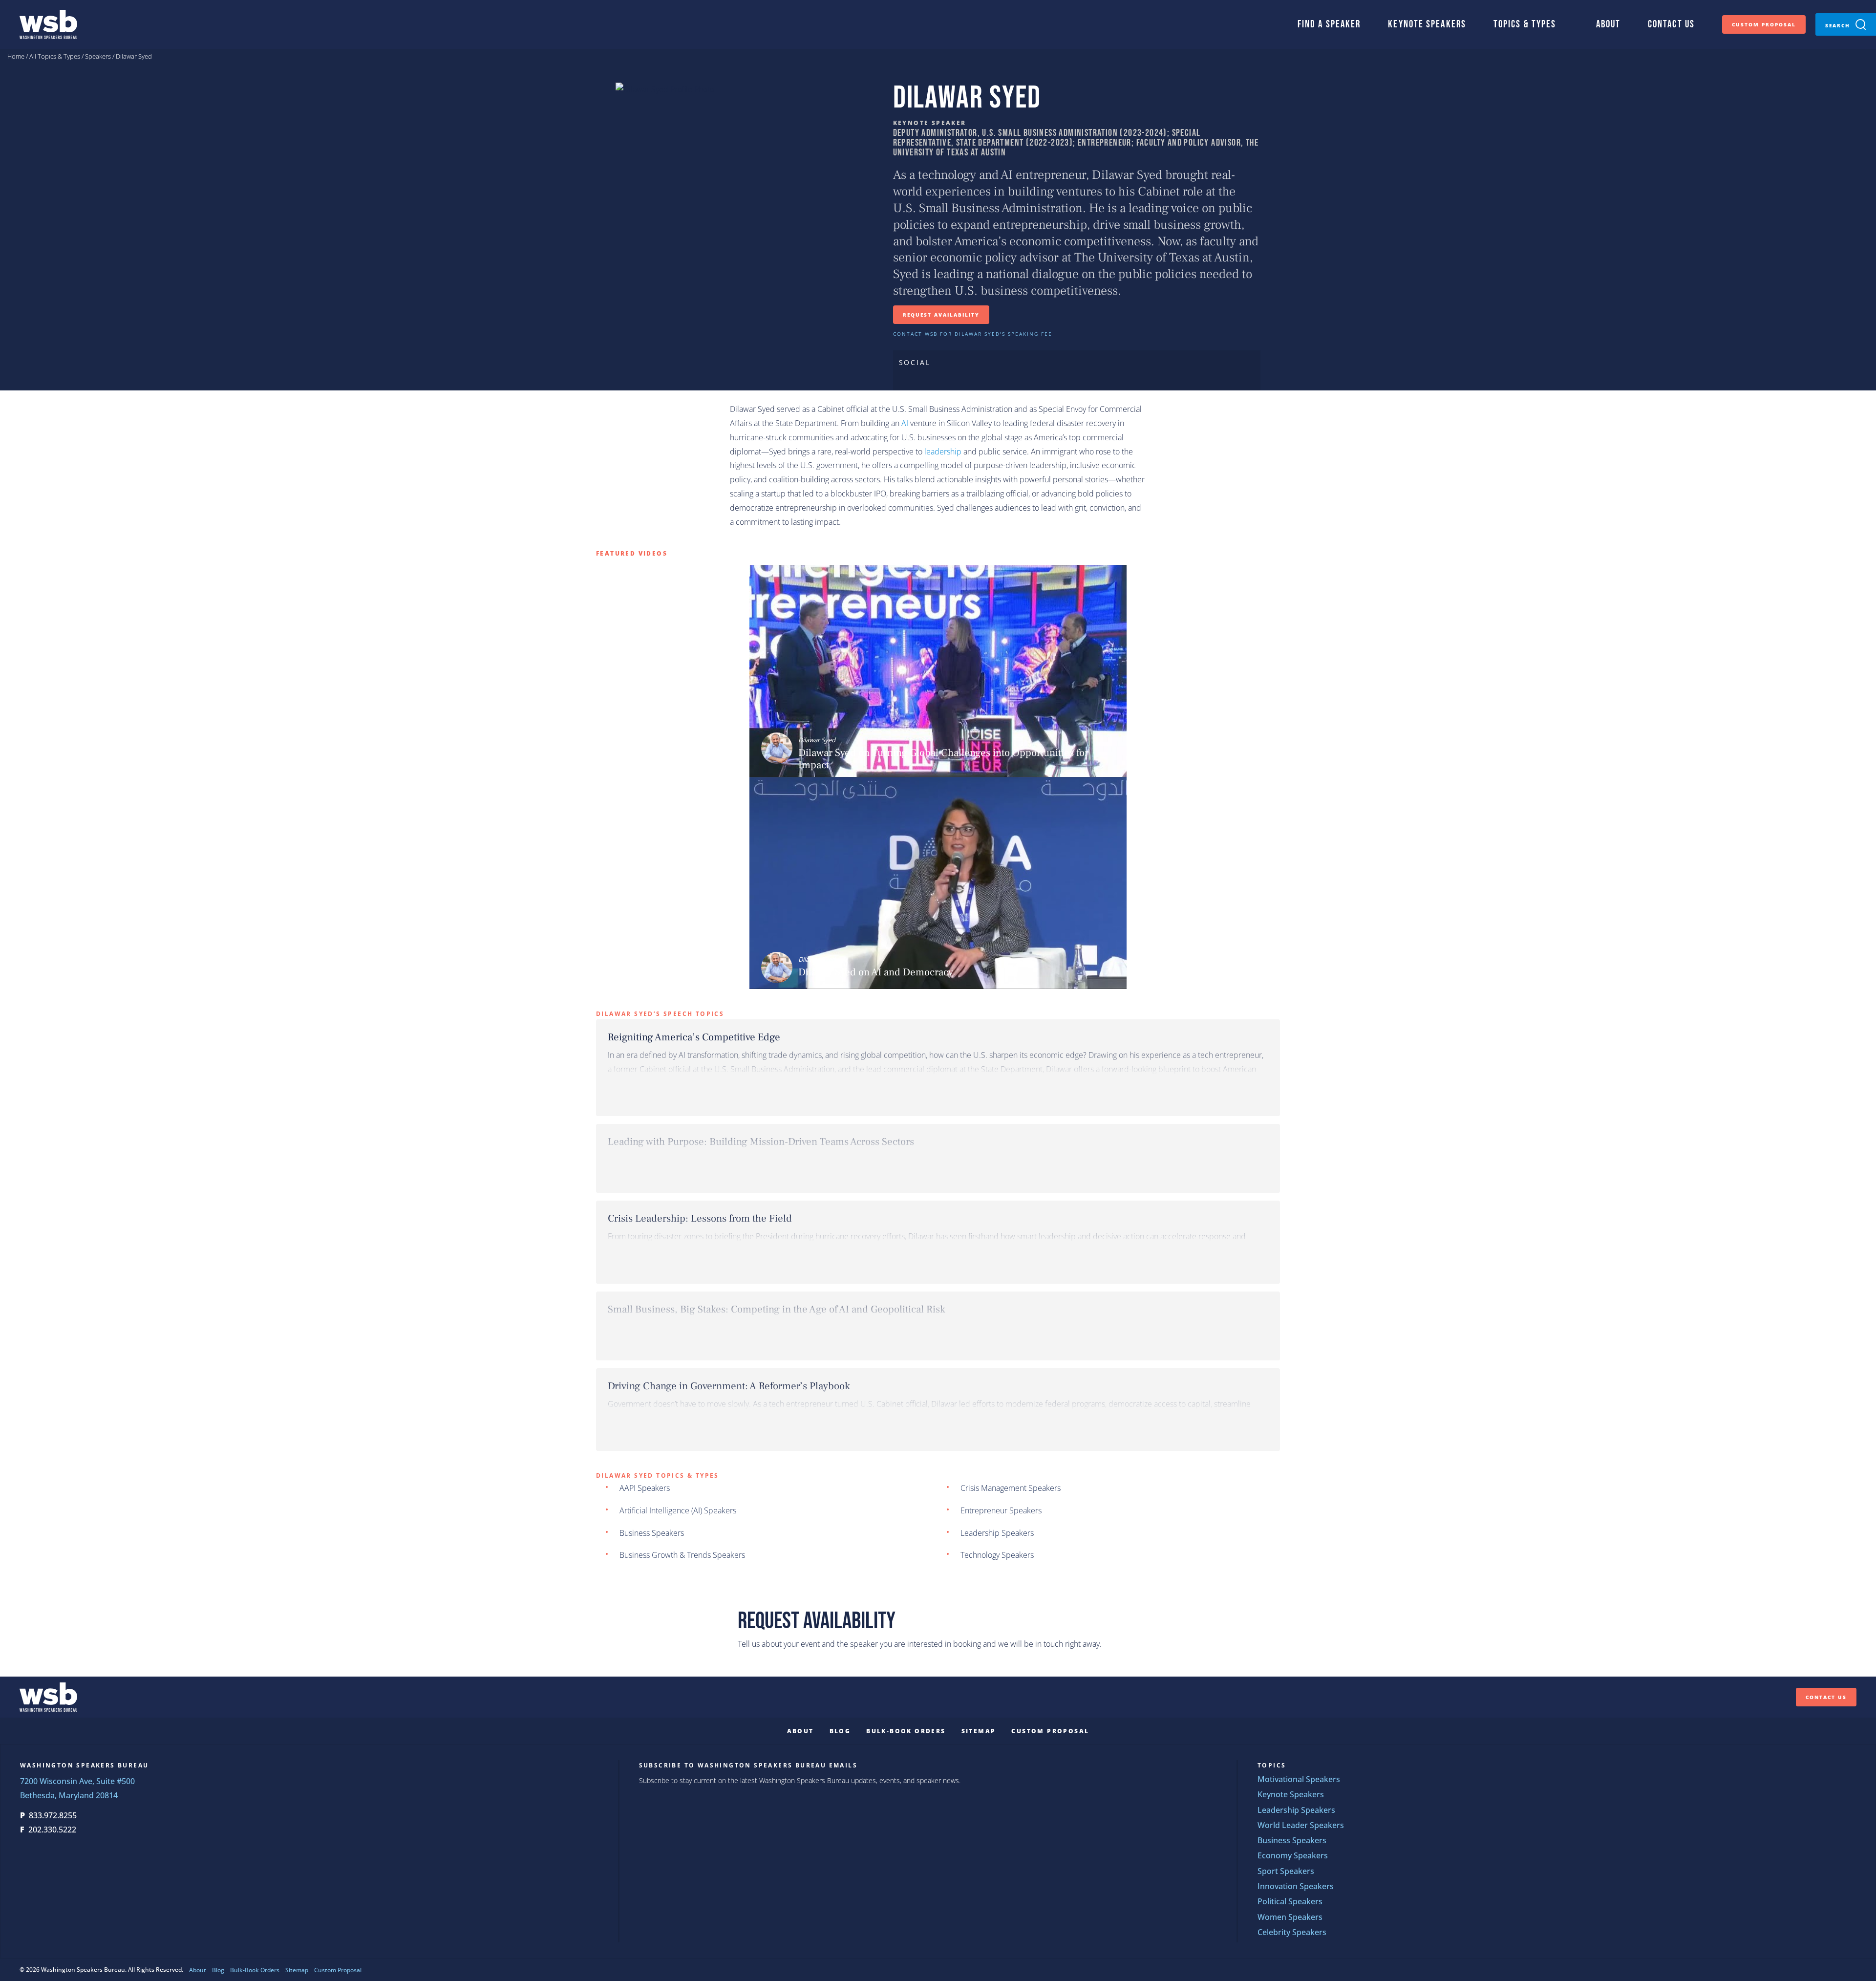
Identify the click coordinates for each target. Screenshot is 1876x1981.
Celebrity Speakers (1292, 1932)
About (1609, 24)
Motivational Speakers (1299, 1779)
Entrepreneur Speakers (1001, 1511)
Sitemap (979, 1731)
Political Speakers (1290, 1902)
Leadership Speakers (997, 1533)
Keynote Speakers (1427, 24)
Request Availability (941, 315)
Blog (840, 1731)
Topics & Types (1525, 24)
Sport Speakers (1286, 1871)
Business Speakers (652, 1533)
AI (905, 423)
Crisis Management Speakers (1011, 1488)
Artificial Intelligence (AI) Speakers (678, 1511)
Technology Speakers (997, 1555)
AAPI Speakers (645, 1488)
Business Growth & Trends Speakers (682, 1555)
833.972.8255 (53, 1816)
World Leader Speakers (1301, 1825)
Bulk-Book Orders (906, 1731)
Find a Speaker (1329, 24)
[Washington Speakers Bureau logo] (48, 24)
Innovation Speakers (1296, 1886)
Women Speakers (1290, 1917)
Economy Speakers (1293, 1856)
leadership (943, 452)
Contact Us (1671, 24)
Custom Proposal (1764, 24)
